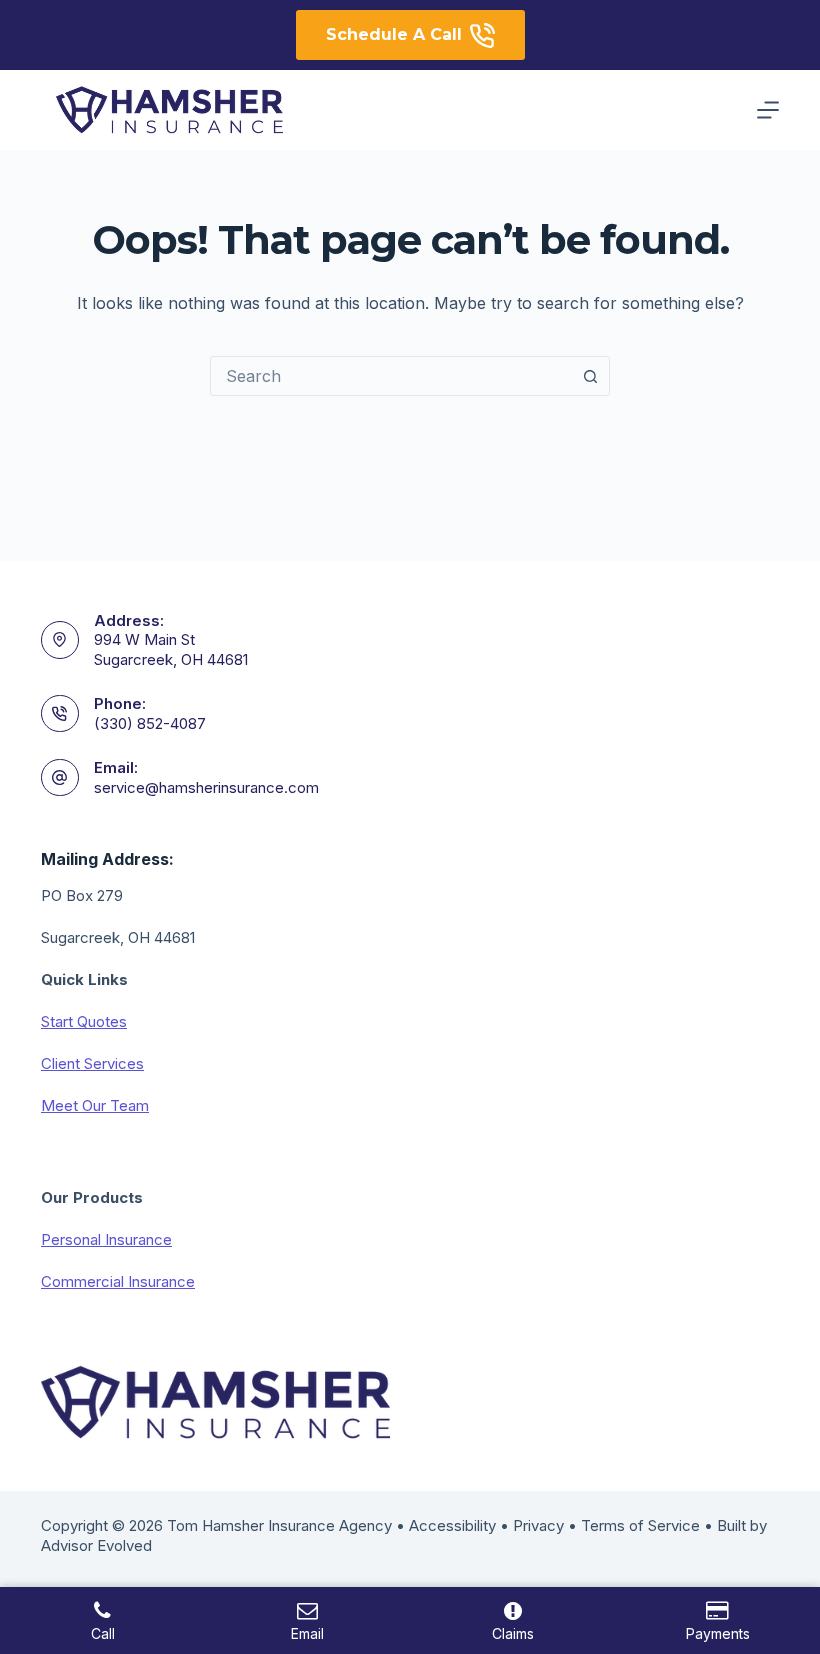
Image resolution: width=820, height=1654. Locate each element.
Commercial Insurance (118, 1281)
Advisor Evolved (96, 1545)
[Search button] (590, 376)
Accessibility (452, 1525)
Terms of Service (640, 1525)
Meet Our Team (95, 1105)
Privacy (538, 1525)
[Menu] (768, 110)
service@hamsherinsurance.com (206, 787)
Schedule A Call (394, 34)
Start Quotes (84, 1021)
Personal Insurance (106, 1239)
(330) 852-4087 (150, 723)
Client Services (92, 1063)
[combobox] (391, 376)
